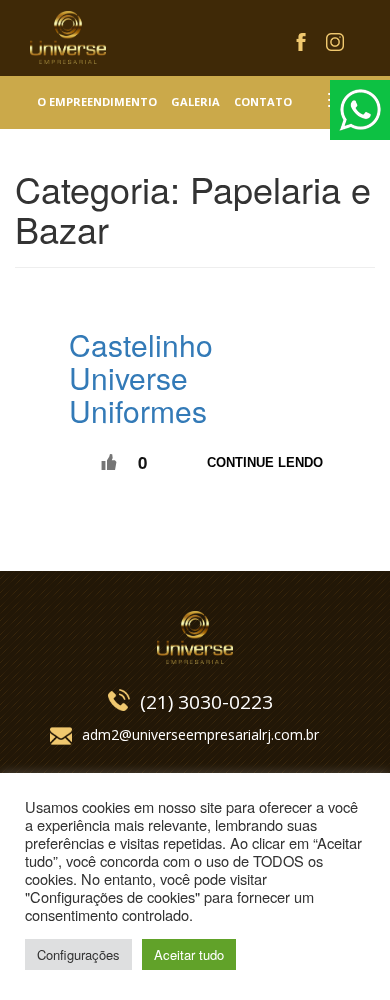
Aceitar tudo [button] (189, 954)
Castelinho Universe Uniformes (141, 377)
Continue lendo (265, 462)
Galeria (195, 101)
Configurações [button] (78, 954)
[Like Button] (109, 462)
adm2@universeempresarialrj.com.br (200, 734)
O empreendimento (97, 101)
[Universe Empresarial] (68, 32)
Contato (263, 101)
